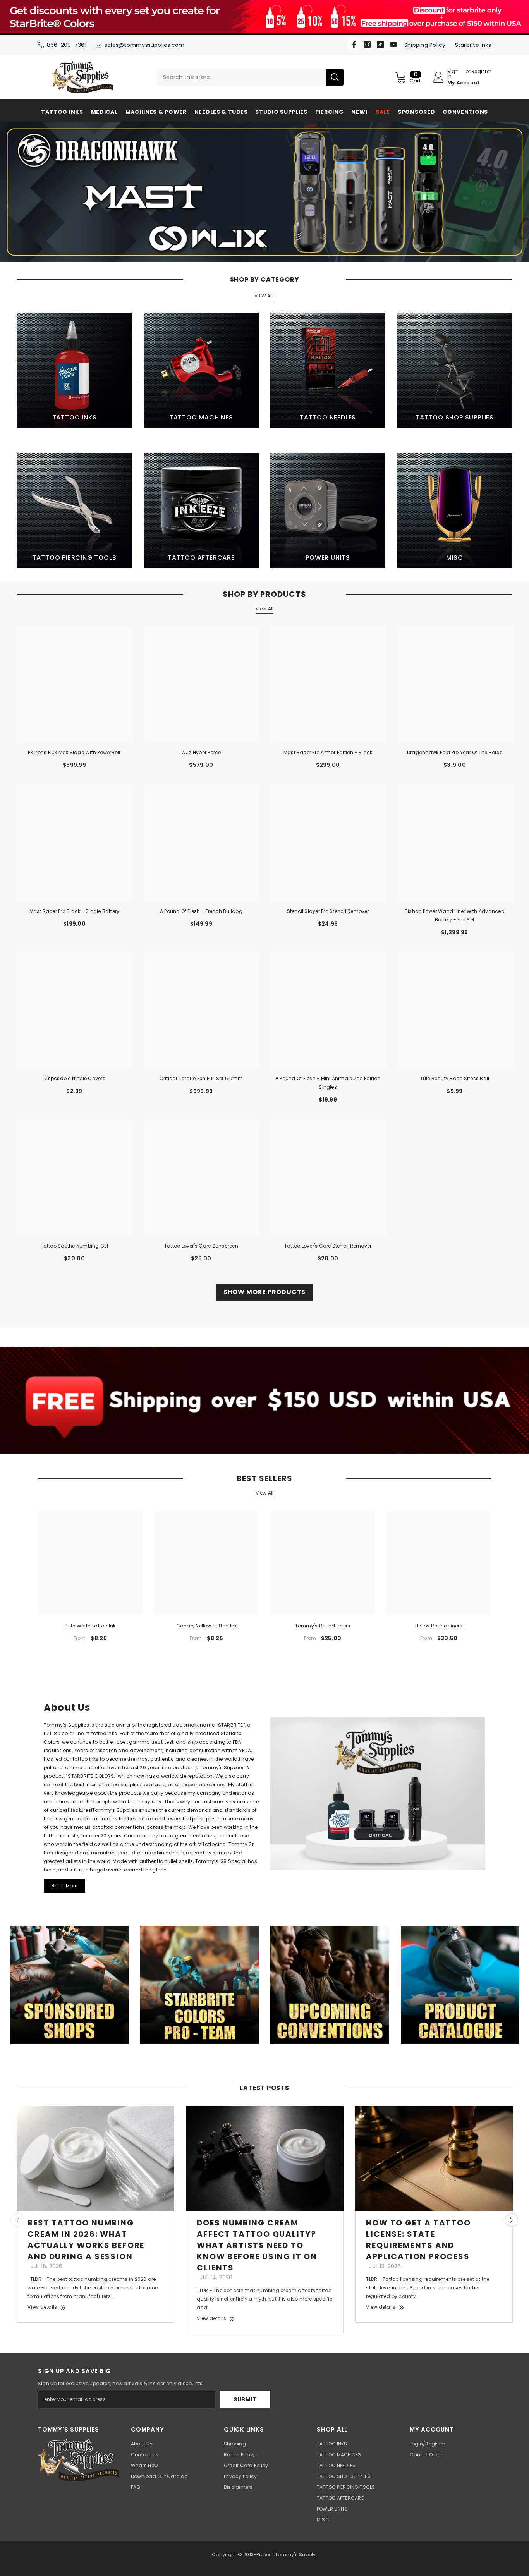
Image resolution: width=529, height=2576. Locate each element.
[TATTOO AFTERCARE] (201, 510)
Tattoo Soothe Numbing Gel (75, 1246)
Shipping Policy (425, 45)
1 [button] (254, 249)
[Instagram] (367, 45)
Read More (64, 1886)
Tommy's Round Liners (323, 1626)
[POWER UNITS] (328, 510)
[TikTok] (380, 45)
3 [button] (275, 249)
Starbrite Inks (473, 45)
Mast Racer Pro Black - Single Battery (75, 911)
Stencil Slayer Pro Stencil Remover (328, 911)
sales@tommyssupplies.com (145, 45)
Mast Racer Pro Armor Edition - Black (328, 752)
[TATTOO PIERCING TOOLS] (74, 510)
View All (265, 609)
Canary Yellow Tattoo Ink (207, 1626)
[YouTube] (393, 45)
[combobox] (241, 77)
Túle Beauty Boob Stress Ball (455, 1078)
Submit (245, 2399)
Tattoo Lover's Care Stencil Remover (328, 1246)
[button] (7, 192)
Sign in (453, 74)
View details (42, 2307)
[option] (264, 192)
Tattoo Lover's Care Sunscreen (201, 1246)
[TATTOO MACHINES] (201, 370)
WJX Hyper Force (201, 752)
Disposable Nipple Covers (74, 1078)
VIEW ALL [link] (264, 296)
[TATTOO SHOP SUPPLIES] (454, 370)
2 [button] (264, 249)
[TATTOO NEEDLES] (328, 370)
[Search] (250, 77)
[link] (264, 1400)
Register (481, 72)
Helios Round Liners (439, 1626)
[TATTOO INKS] (74, 370)
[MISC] (454, 510)
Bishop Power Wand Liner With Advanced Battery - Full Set (455, 915)
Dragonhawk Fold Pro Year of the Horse (455, 752)
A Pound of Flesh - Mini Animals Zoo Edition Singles (328, 1083)
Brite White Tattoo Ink (90, 1626)
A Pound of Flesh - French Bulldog (201, 911)
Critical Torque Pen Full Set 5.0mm (201, 1078)
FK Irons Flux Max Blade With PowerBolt (74, 752)
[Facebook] (354, 45)
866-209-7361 (67, 45)
